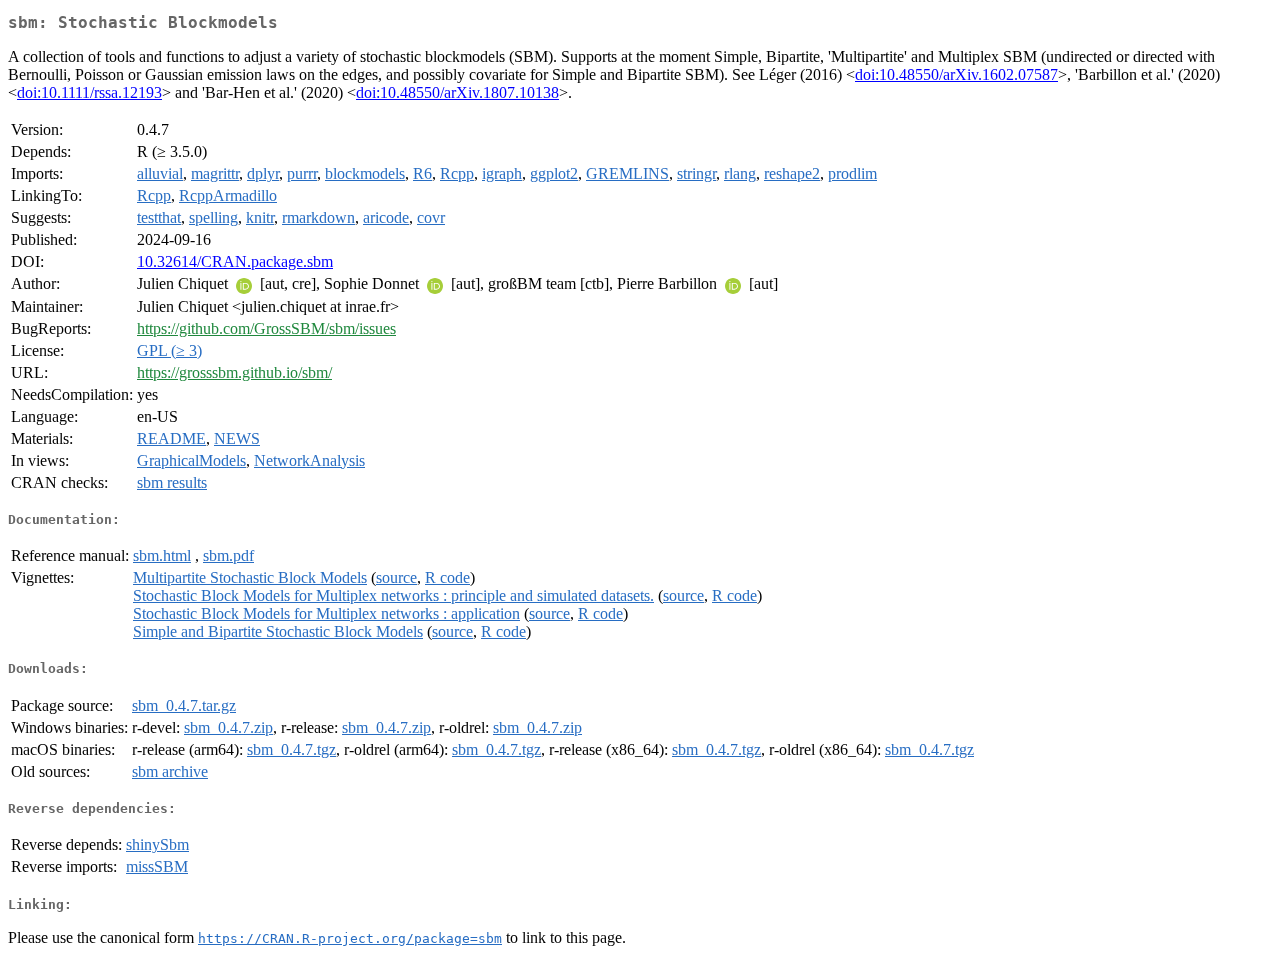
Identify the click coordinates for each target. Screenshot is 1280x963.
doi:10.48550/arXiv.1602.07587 (956, 74)
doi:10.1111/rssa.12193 (89, 92)
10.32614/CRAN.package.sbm (235, 261)
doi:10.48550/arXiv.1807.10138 (457, 92)
